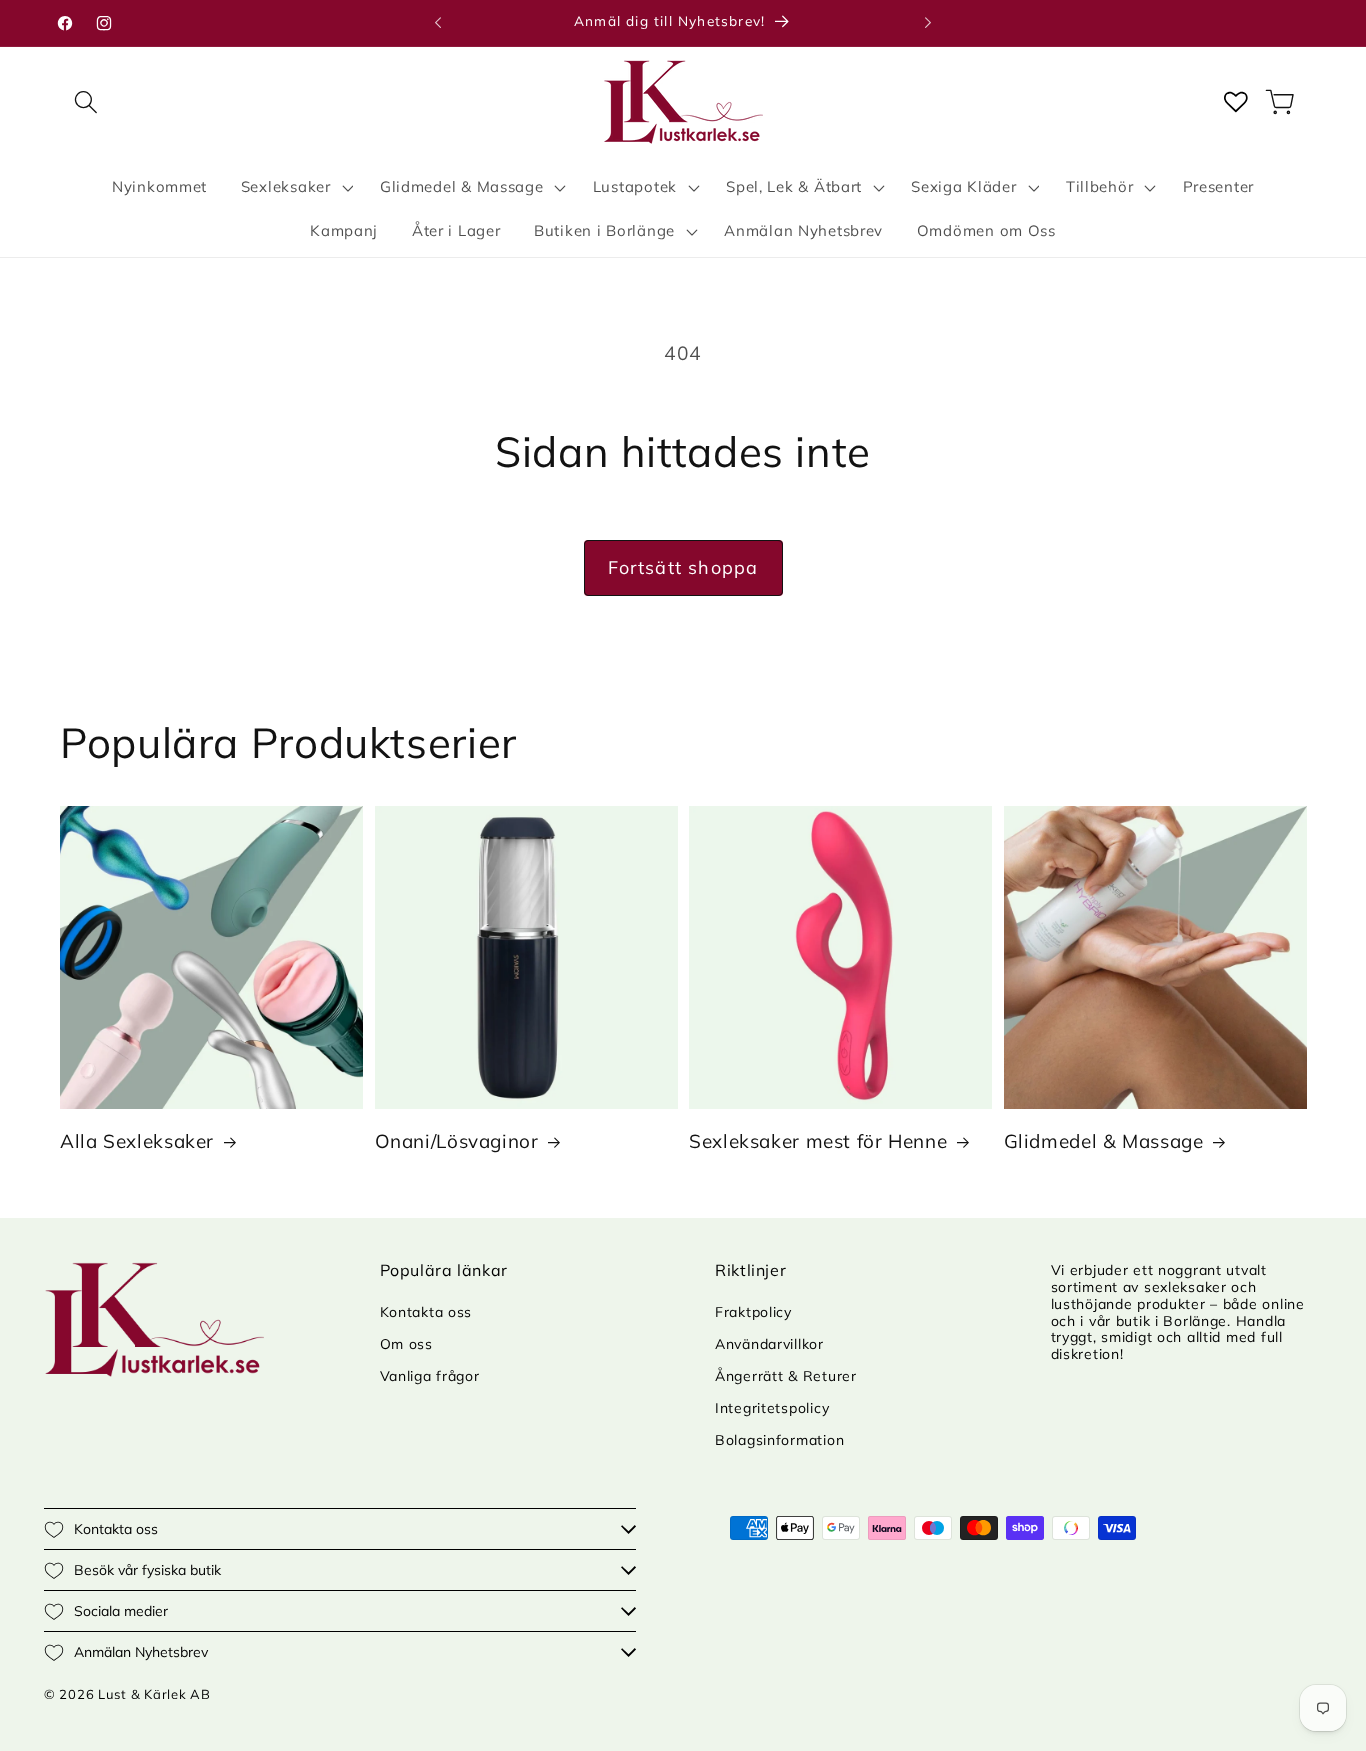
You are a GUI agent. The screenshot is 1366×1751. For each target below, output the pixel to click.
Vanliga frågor (430, 1376)
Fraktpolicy (753, 1312)
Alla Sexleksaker (137, 1141)
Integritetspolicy (772, 1408)
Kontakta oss (426, 1312)
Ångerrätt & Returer (786, 1376)
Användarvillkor (769, 1344)
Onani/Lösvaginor (457, 1141)
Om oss (406, 1344)
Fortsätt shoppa (683, 567)
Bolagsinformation (779, 1440)
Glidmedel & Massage (1104, 1141)
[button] (86, 101)
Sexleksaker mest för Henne (818, 1141)
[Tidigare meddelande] (438, 23)
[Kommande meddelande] (928, 23)
